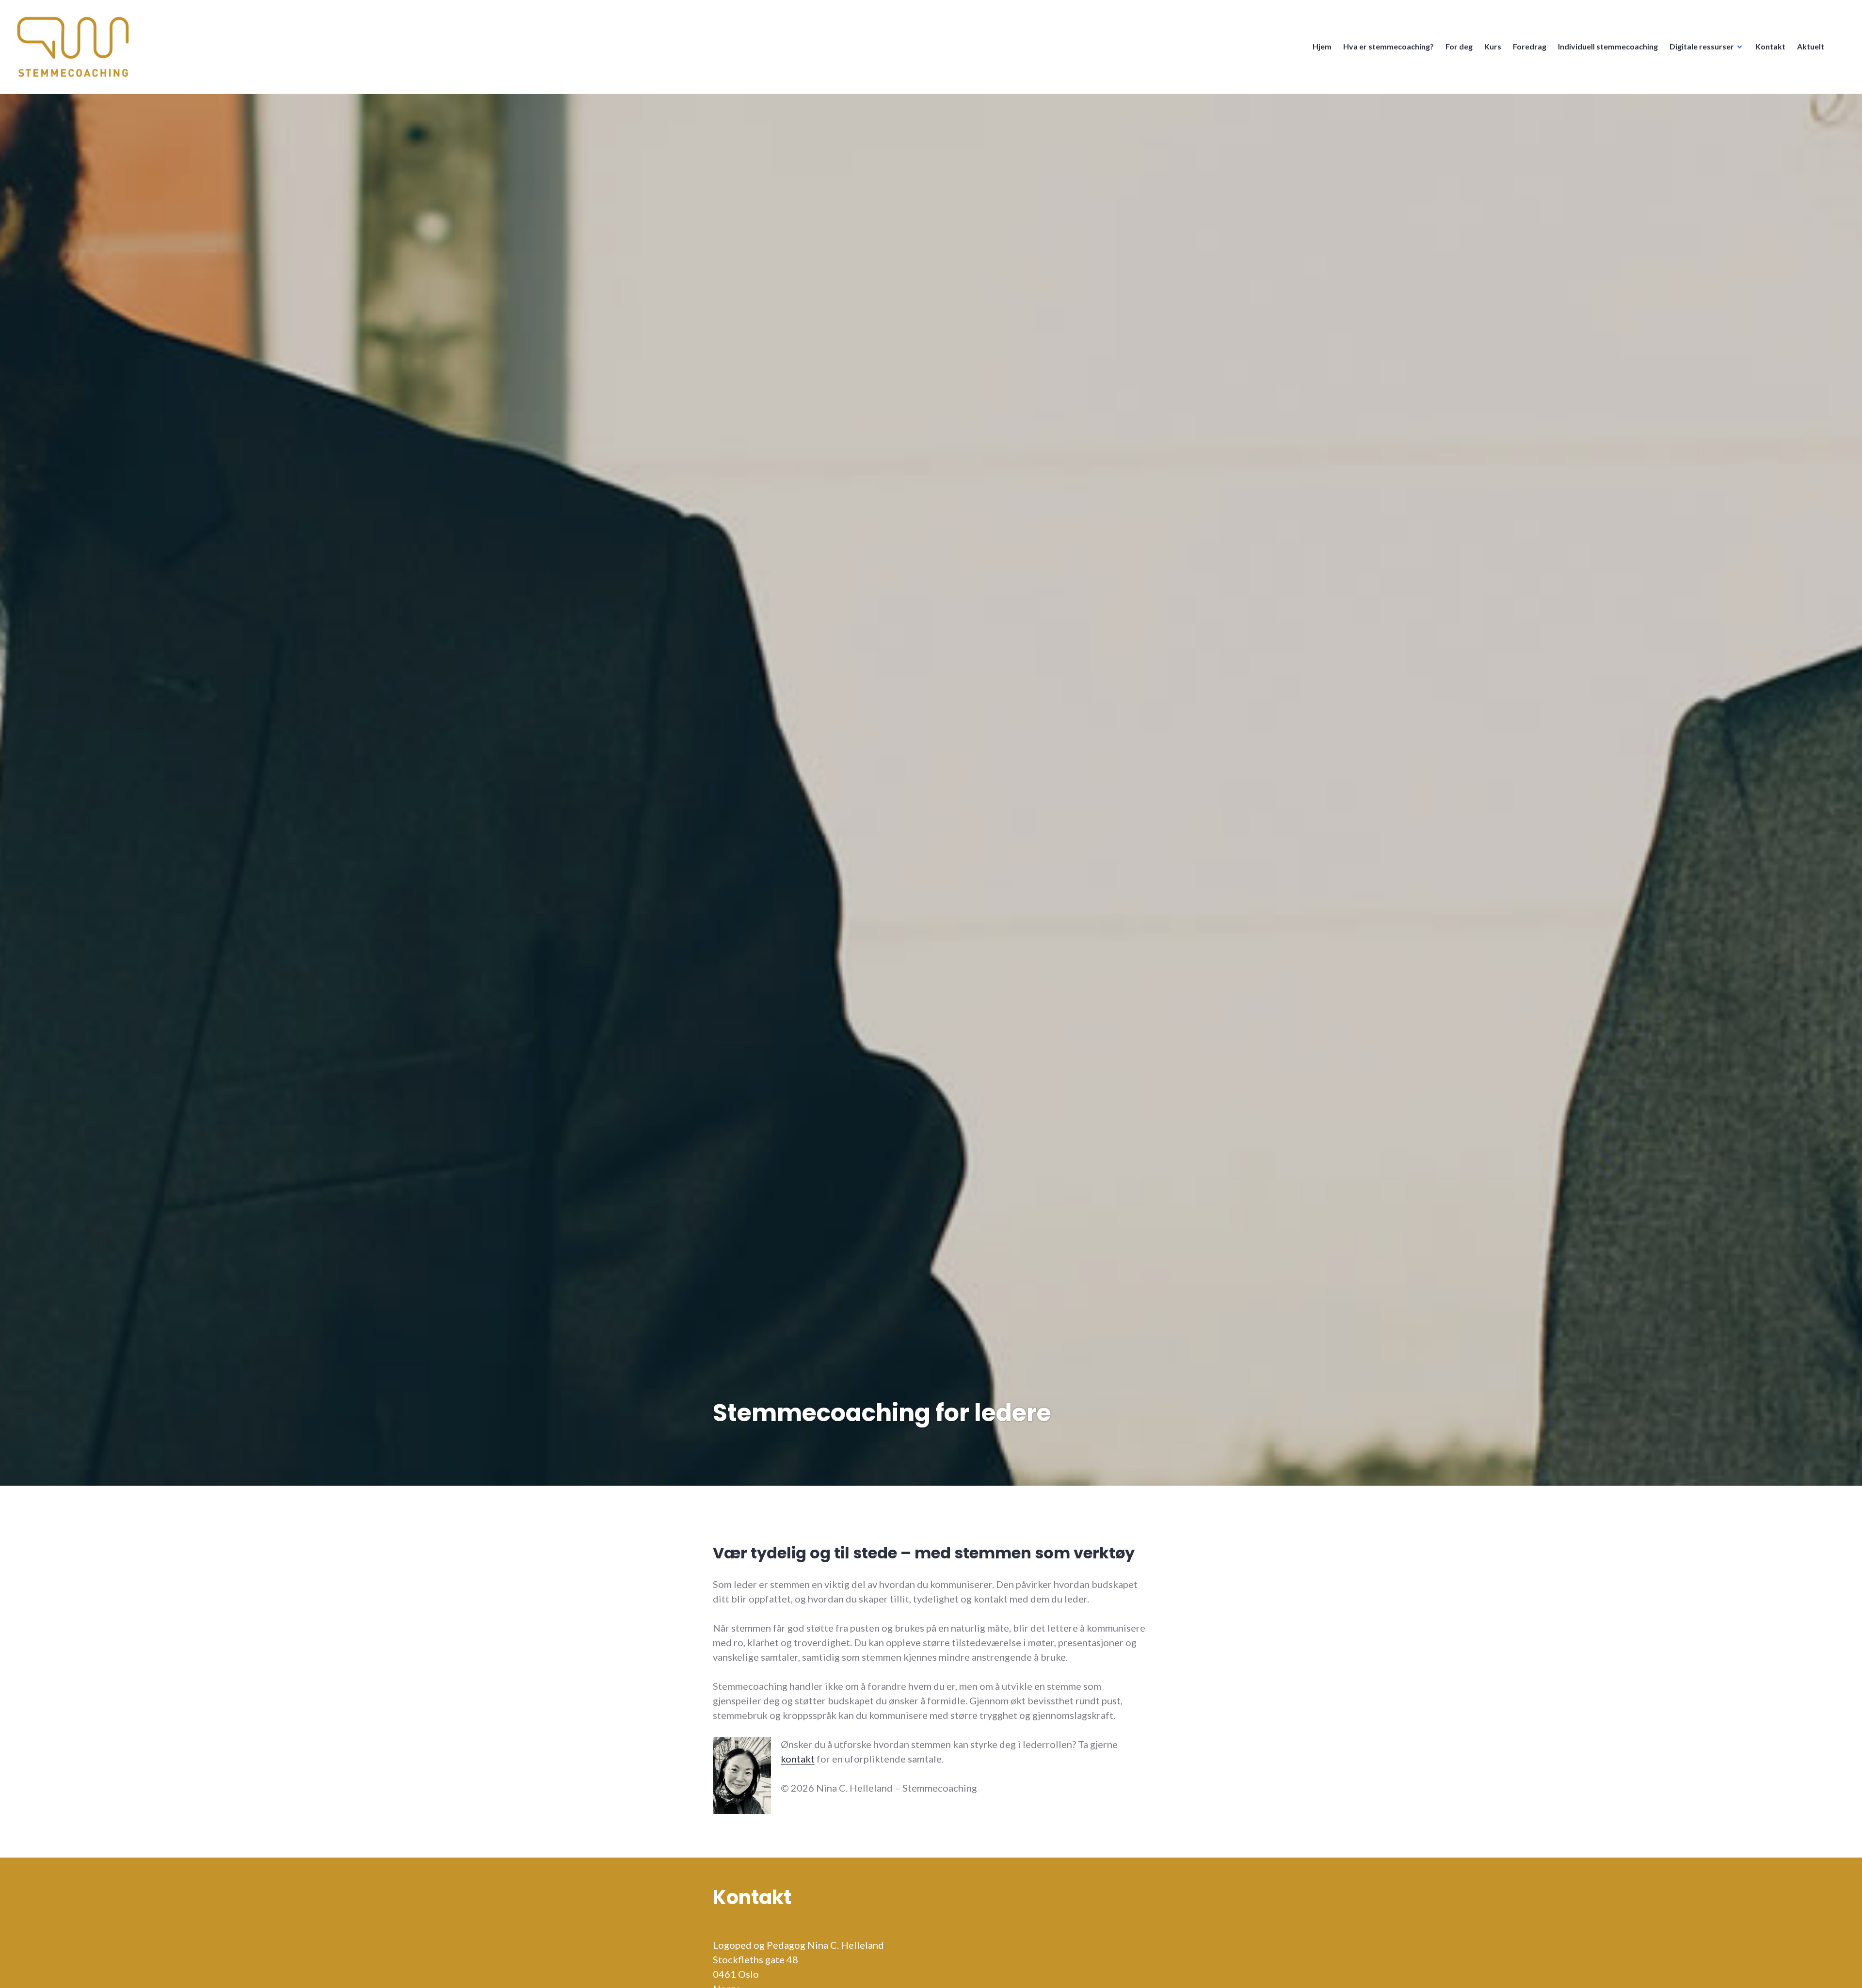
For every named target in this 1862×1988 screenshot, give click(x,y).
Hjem (1322, 46)
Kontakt (1770, 46)
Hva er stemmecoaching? (1388, 46)
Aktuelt (1811, 46)
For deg (1459, 46)
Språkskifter (1842, 51)
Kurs (1493, 46)
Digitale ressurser (1702, 46)
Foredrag (1530, 46)
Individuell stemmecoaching (1608, 46)
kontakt (798, 1759)
